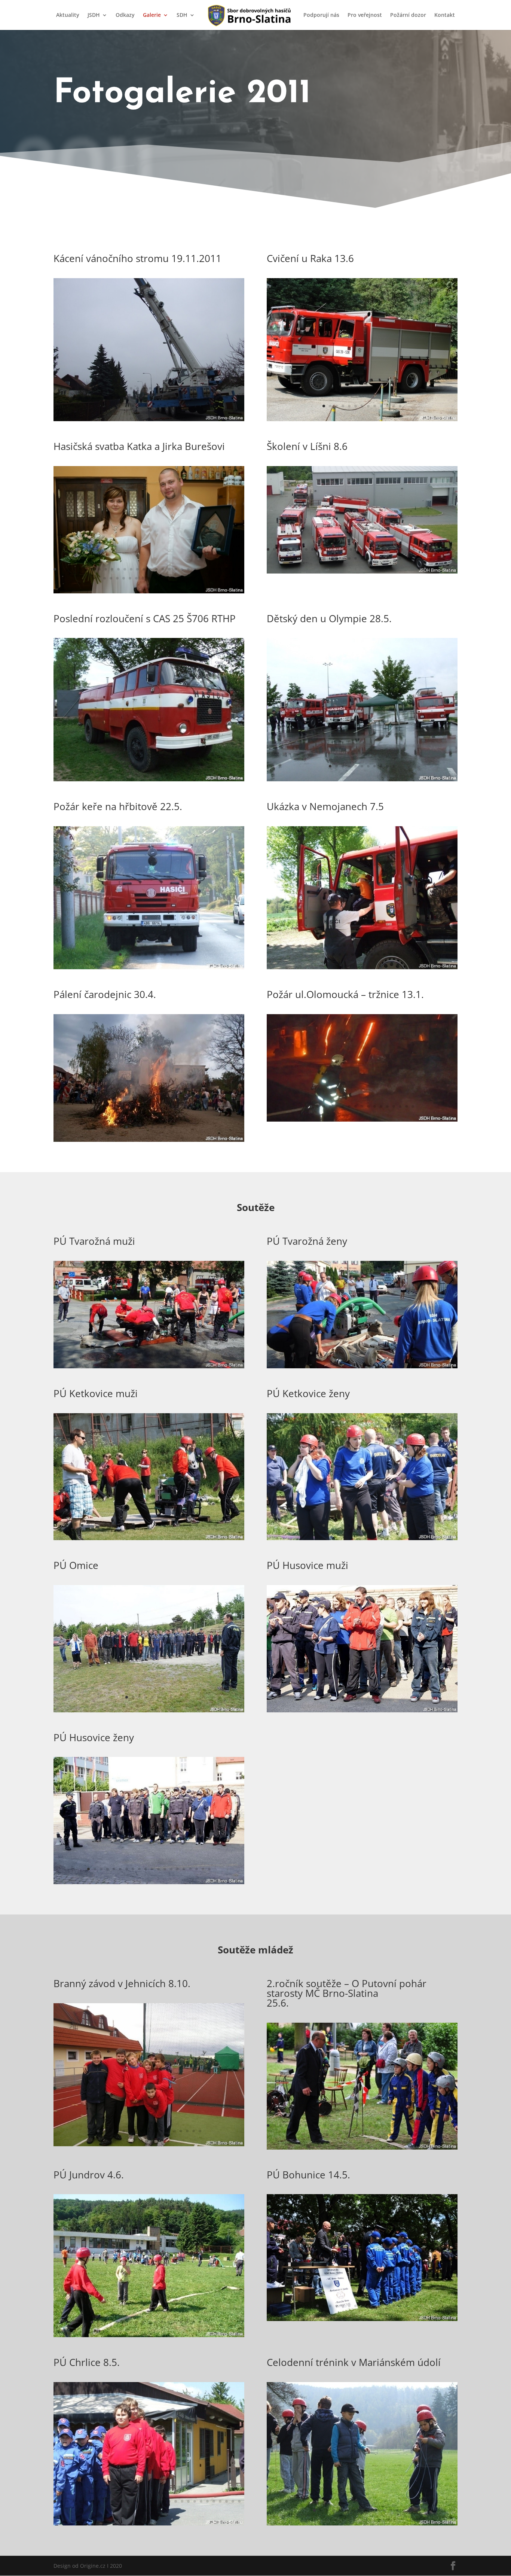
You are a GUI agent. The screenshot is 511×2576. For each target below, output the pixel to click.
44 (137, 397)
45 (144, 397)
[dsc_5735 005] (362, 2148)
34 (74, 397)
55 (207, 397)
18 (163, 388)
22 (188, 388)
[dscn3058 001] (362, 571)
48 (163, 397)
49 (169, 397)
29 (233, 388)
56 (214, 397)
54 (201, 397)
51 (182, 397)
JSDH (94, 15)
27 (220, 388)
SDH (182, 15)
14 (137, 388)
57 (220, 397)
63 (139, 406)
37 (93, 397)
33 (68, 397)
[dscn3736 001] (362, 1366)
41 (118, 397)
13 (131, 388)
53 (195, 397)
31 (55, 397)
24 (201, 388)
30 (239, 388)
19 (169, 388)
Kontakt (445, 15)
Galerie (152, 15)
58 (227, 397)
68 (171, 406)
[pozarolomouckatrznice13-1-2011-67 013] (362, 1120)
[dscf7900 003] (362, 967)
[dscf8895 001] (149, 419)
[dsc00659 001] (362, 419)
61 (127, 406)
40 (112, 397)
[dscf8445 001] (149, 967)
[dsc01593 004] (149, 1538)
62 (133, 406)
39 (106, 397)
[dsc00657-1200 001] (149, 1140)
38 (99, 397)
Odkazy (125, 15)
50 (176, 397)
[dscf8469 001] (362, 779)
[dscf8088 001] (149, 2523)
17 (157, 388)
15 (144, 388)
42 (125, 397)
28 (227, 388)
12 (125, 388)
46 (150, 397)
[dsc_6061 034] (362, 2319)
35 (80, 397)
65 (152, 406)
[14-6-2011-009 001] (149, 2335)
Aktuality (68, 15)
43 (131, 397)
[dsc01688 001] (362, 1538)
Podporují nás (321, 15)
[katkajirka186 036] (149, 591)
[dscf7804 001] (362, 2523)
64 (146, 406)
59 (233, 397)
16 (150, 388)
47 (157, 397)
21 (182, 388)
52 (188, 397)
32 (61, 397)
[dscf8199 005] (149, 779)
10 (112, 388)
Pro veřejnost (365, 15)
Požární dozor (408, 15)
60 (239, 397)
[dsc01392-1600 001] (149, 1710)
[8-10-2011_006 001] (149, 2144)
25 (207, 388)
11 (118, 388)
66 (158, 406)
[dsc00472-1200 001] (362, 1710)
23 (195, 388)
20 (176, 388)
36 (87, 397)
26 (214, 388)
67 (165, 406)
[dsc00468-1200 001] (149, 1882)
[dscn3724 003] (149, 1366)
